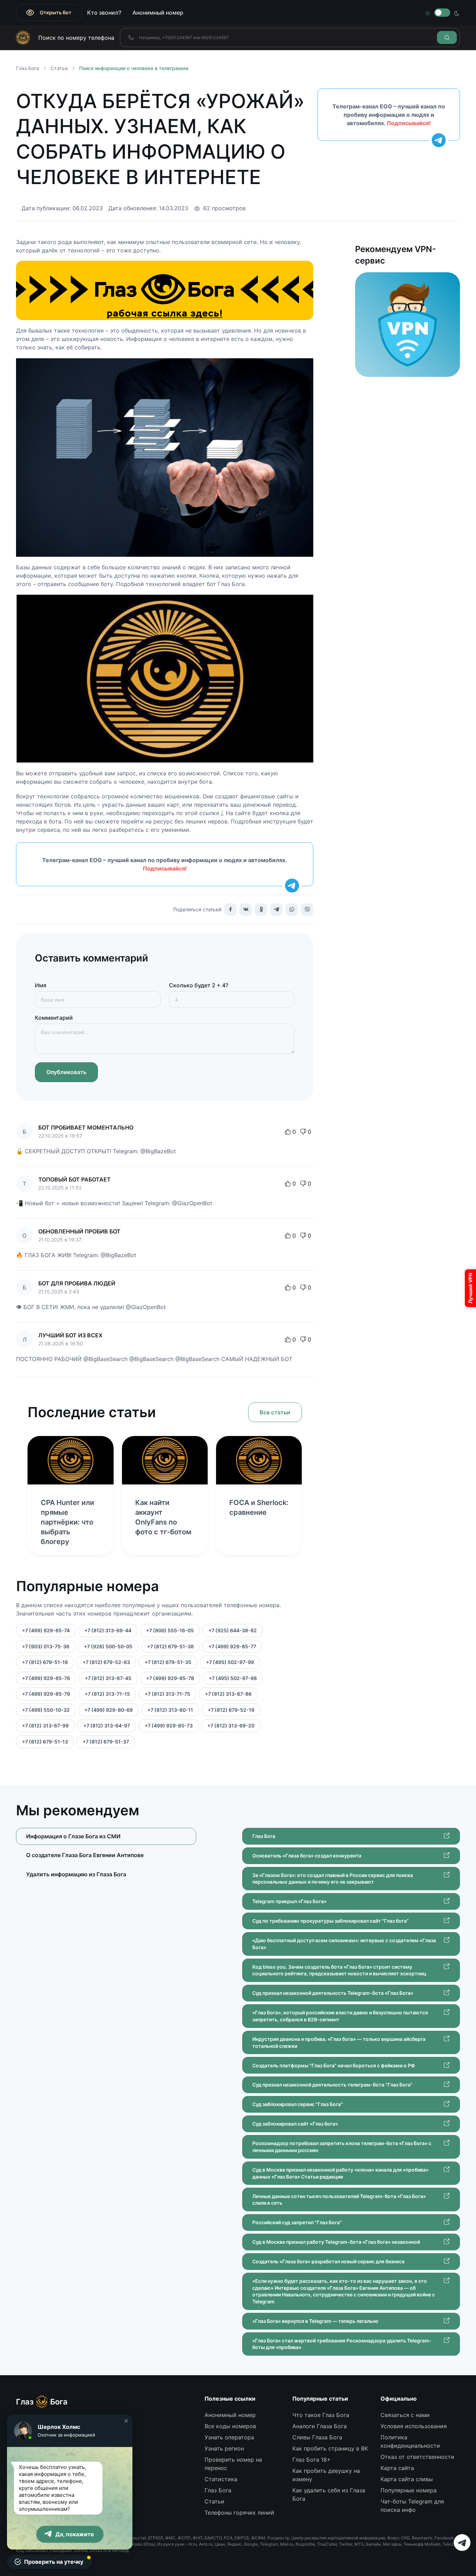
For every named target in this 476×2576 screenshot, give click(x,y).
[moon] (457, 13)
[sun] (428, 13)
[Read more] (70, 1460)
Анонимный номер (158, 13)
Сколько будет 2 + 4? (199, 985)
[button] (126, 2421)
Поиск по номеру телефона (76, 38)
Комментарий (54, 1018)
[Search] (447, 37)
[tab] (106, 1855)
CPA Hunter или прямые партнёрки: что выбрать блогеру (67, 1522)
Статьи (59, 68)
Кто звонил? (104, 13)
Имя (41, 985)
